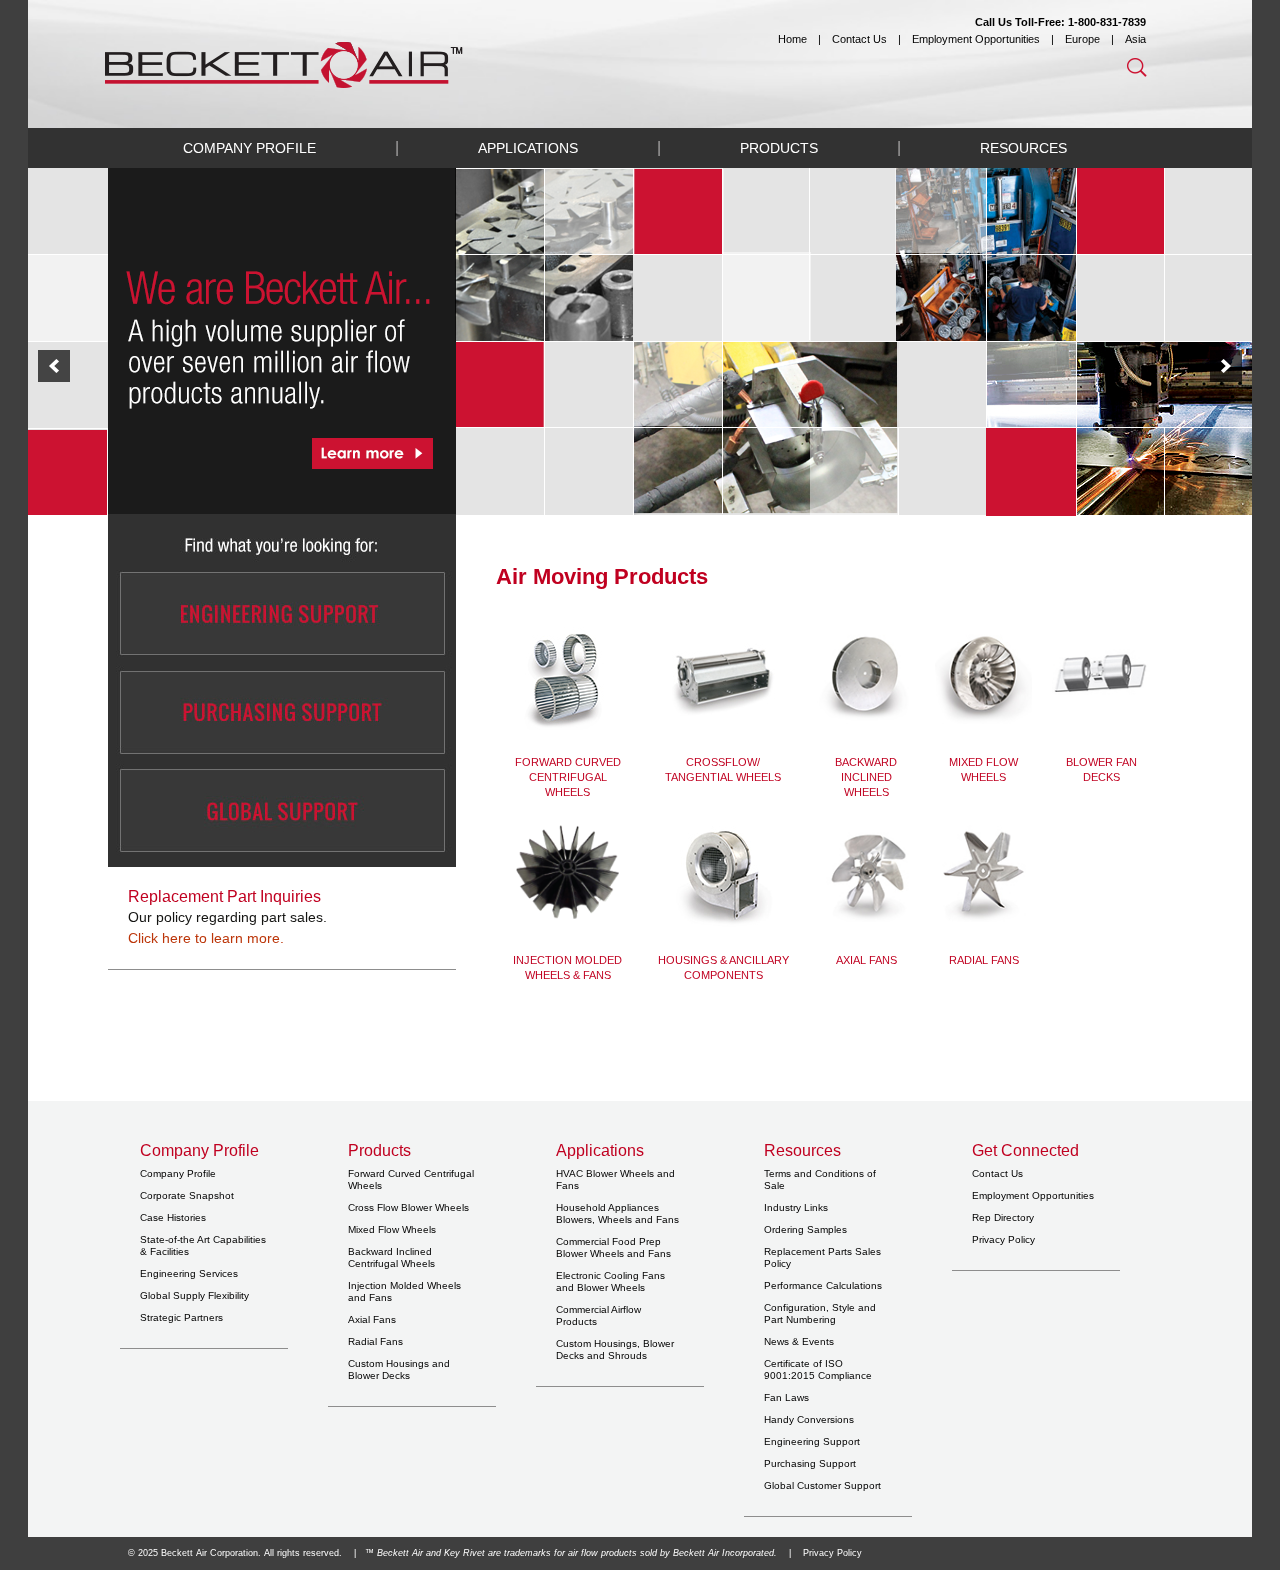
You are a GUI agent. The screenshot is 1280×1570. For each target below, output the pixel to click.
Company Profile (249, 148)
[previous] (54, 366)
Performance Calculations (823, 1285)
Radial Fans (984, 960)
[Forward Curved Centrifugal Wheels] (567, 677)
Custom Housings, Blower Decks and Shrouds (615, 1349)
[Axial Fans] (866, 872)
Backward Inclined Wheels (866, 777)
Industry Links (796, 1207)
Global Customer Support (822, 1485)
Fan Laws (786, 1397)
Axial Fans (866, 960)
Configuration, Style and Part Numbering (820, 1313)
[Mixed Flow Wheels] (984, 674)
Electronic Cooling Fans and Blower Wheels (610, 1281)
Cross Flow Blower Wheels (408, 1207)
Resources (1023, 148)
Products (779, 148)
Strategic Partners (181, 1317)
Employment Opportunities (976, 39)
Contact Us (859, 39)
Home (792, 39)
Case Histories (173, 1217)
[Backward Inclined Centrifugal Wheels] (866, 674)
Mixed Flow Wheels (392, 1229)
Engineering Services (189, 1273)
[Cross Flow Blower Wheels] (723, 677)
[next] (1226, 366)
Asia (1135, 39)
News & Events (799, 1341)
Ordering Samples (805, 1229)
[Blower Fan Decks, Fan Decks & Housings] (567, 871)
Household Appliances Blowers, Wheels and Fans (617, 1213)
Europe (1082, 39)
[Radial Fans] (984, 872)
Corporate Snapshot (187, 1195)
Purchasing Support (810, 1463)
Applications (528, 148)
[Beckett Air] (640, 64)
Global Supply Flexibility (194, 1295)
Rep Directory (1003, 1217)
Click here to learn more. (206, 938)
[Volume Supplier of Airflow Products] (640, 365)
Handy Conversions (809, 1419)
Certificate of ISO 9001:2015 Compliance (818, 1369)
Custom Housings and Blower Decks (399, 1369)
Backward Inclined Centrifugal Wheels (391, 1257)
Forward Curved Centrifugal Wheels (568, 777)
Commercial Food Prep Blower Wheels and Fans (613, 1247)
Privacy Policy (1003, 1239)
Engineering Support (812, 1441)
